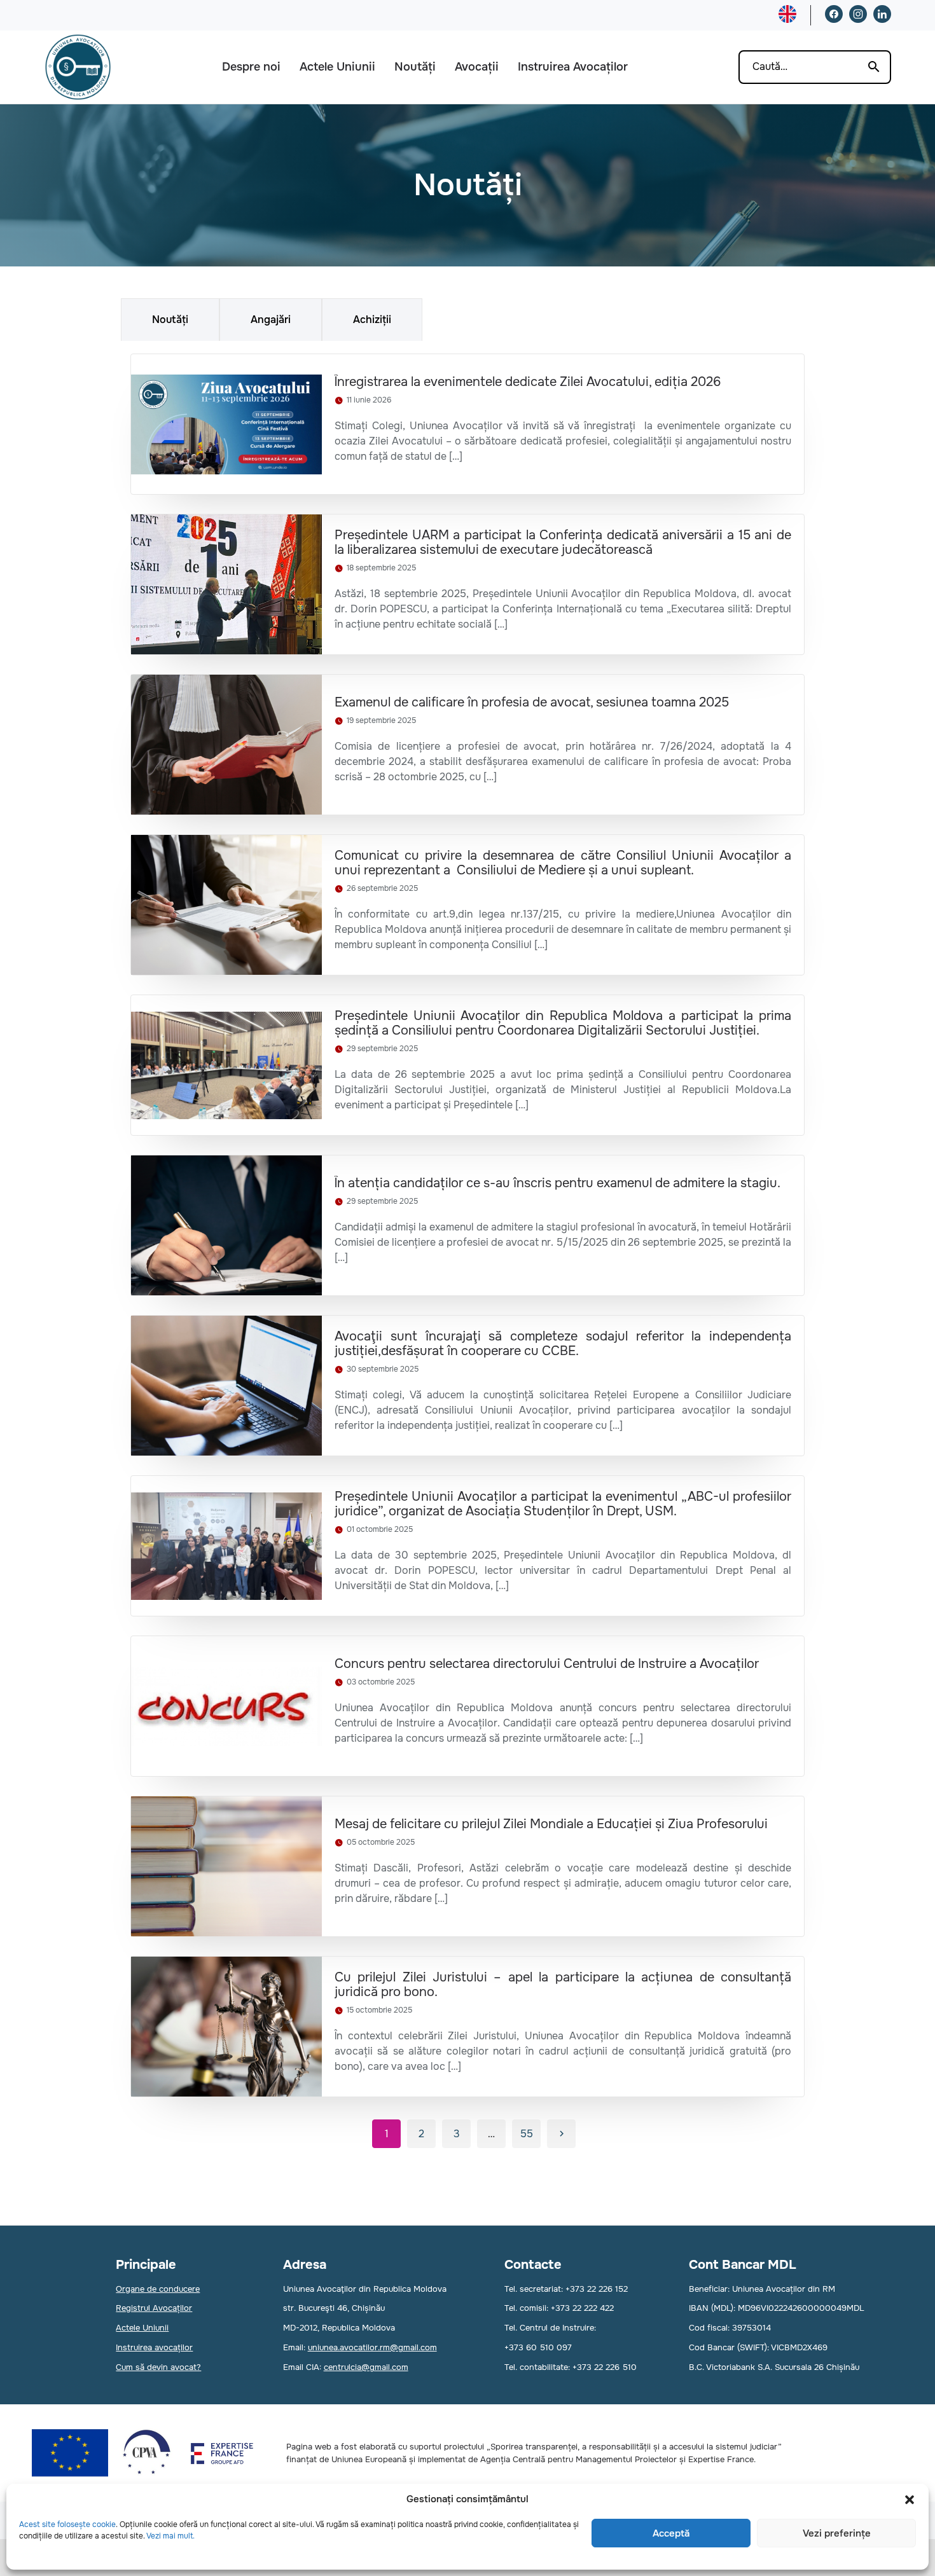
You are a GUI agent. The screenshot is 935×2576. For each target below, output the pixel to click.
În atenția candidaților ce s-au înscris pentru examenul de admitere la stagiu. (558, 1183)
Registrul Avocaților (154, 2308)
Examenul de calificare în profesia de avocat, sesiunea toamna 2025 (532, 702)
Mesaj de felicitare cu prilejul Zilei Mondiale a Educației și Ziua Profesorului (551, 1824)
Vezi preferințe (837, 2533)
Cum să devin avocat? (158, 2367)
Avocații (477, 67)
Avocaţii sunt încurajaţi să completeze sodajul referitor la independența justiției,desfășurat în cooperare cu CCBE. (563, 1344)
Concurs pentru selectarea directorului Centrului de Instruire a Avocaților (547, 1664)
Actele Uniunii (337, 67)
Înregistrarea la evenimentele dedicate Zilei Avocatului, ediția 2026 (528, 382)
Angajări (271, 320)
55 (527, 2134)
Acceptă (671, 2533)
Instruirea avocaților (154, 2347)
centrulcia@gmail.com (366, 2367)
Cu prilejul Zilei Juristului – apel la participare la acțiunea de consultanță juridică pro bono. (563, 1985)
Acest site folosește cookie (67, 2524)
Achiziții (372, 320)
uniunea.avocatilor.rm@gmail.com (372, 2347)
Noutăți (415, 67)
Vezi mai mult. (170, 2536)
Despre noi (251, 67)
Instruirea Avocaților (573, 67)
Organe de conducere (158, 2289)
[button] (910, 2500)
